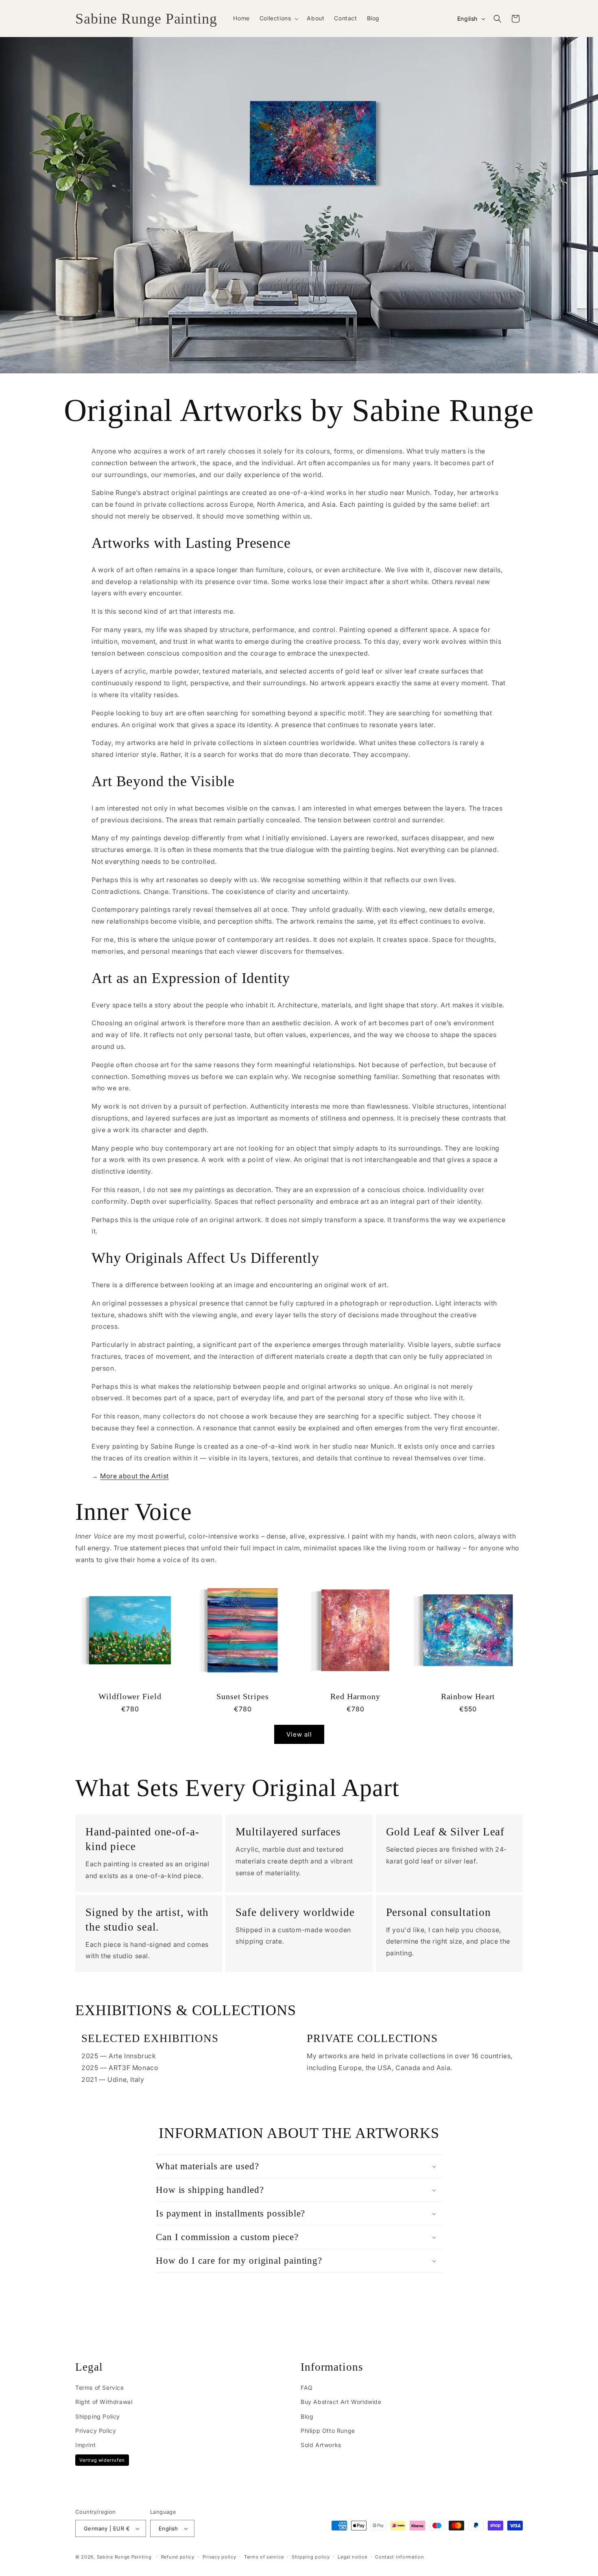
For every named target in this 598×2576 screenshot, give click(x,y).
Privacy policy (219, 2557)
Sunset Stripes (243, 1697)
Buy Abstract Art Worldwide (341, 2402)
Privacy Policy (96, 2431)
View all (299, 1734)
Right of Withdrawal (104, 2402)
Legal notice (352, 2557)
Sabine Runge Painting (124, 2557)
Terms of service (264, 2557)
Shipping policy (311, 2557)
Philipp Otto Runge (328, 2431)
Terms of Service (100, 2388)
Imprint (85, 2445)
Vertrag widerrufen (102, 2460)
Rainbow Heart (468, 1697)
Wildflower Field (130, 1697)
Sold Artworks (321, 2445)
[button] (278, 18)
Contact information (399, 2557)
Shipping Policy (98, 2416)
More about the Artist (134, 1476)
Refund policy (178, 2557)
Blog (307, 2416)
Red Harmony (355, 1697)
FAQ (307, 2388)
